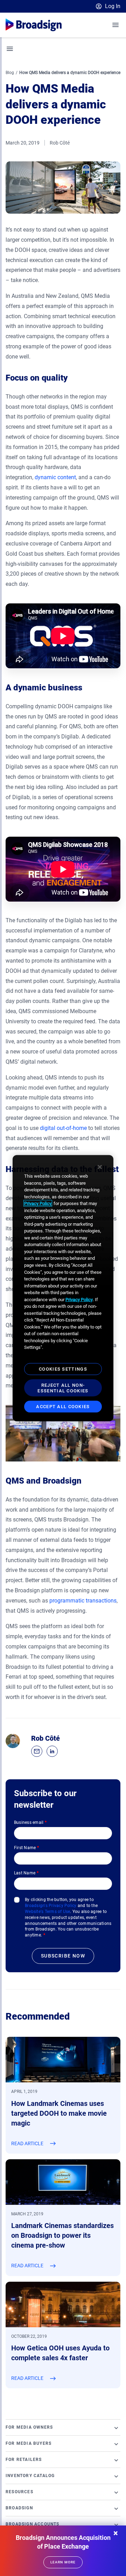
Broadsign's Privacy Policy (51, 1906)
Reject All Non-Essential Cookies (63, 1388)
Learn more (63, 2562)
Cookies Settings (63, 1369)
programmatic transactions (83, 1601)
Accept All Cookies (63, 1407)
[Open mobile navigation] (116, 25)
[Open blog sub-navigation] (10, 49)
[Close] (100, 1167)
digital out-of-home (63, 1128)
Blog (10, 73)
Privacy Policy (38, 1203)
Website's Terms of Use (47, 1912)
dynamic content (55, 477)
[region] (63, 1288)
